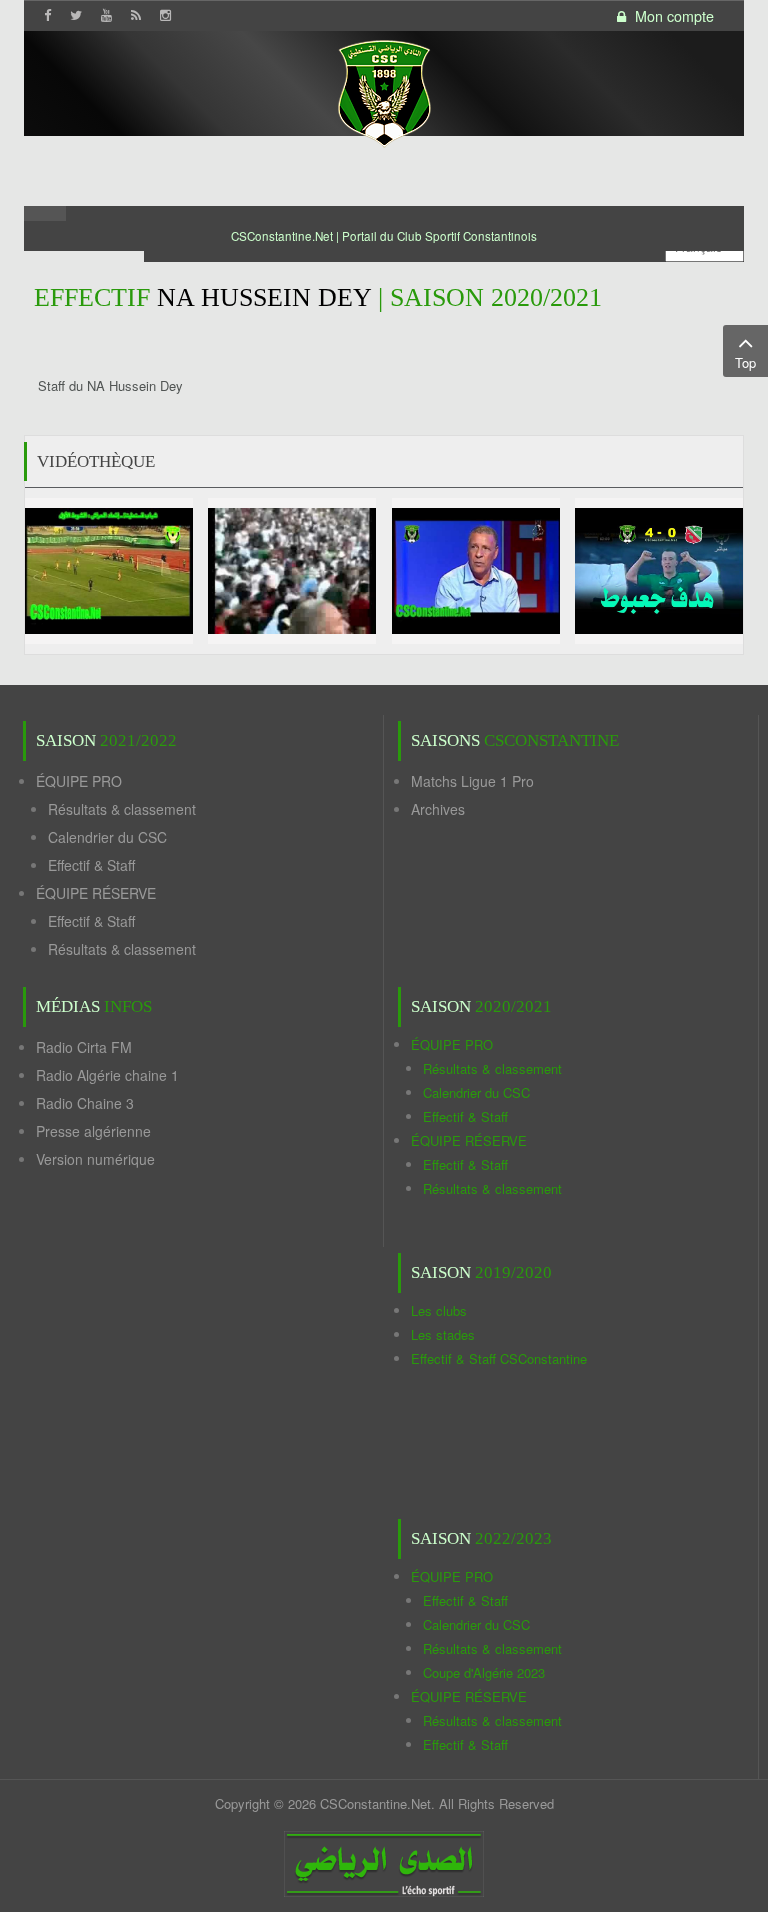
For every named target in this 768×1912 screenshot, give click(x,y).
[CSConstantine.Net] (384, 90)
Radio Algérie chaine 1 (107, 1075)
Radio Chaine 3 (85, 1103)
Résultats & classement (122, 809)
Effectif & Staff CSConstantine (499, 1358)
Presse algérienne (93, 1131)
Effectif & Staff (91, 865)
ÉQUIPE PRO (79, 781)
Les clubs (439, 1310)
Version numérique (95, 1159)
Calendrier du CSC (107, 837)
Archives (438, 809)
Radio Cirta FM (84, 1047)
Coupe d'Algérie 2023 (484, 1672)
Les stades (443, 1334)
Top (745, 362)
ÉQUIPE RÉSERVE (96, 893)
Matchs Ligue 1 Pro (472, 781)
